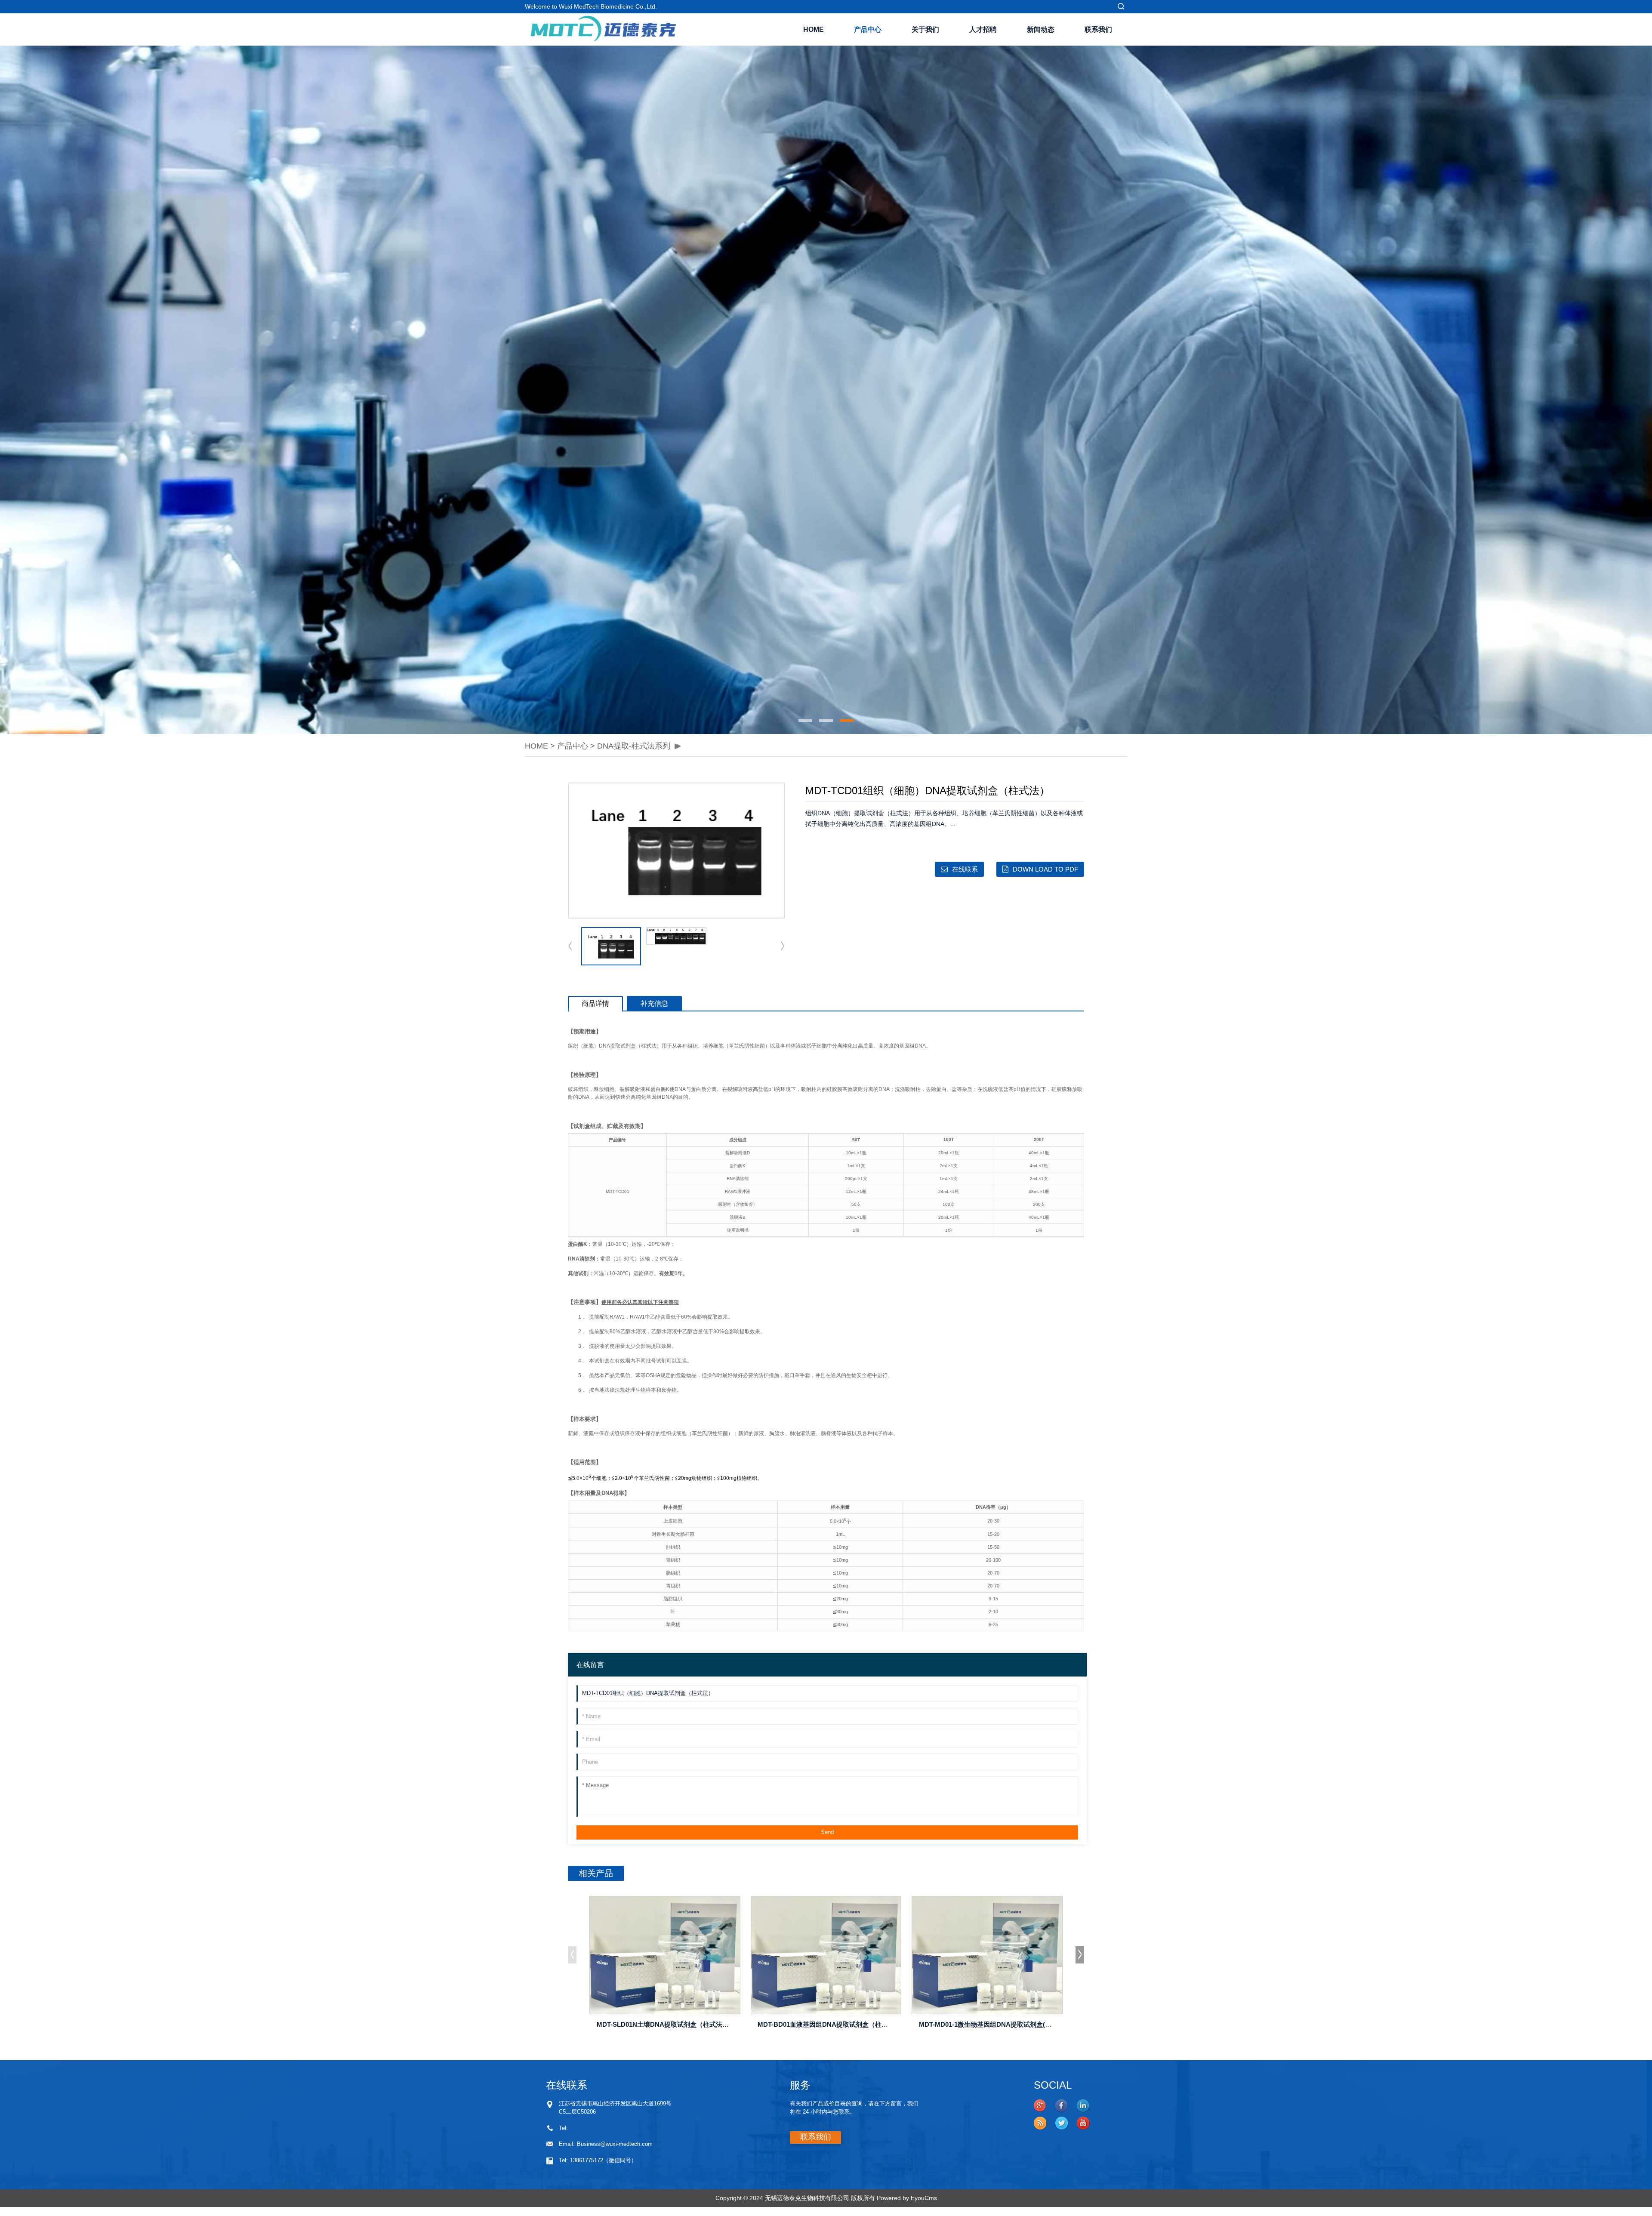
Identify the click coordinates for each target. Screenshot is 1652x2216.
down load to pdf (1045, 869)
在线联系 (965, 869)
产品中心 (868, 29)
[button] (531, 390)
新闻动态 (1041, 29)
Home (814, 29)
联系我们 (1098, 29)
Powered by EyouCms (906, 2198)
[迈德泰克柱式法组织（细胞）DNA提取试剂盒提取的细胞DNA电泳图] (676, 851)
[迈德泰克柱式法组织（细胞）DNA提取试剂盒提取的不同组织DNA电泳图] (676, 936)
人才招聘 (983, 29)
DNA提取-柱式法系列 (634, 746)
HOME (536, 746)
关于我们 (925, 29)
